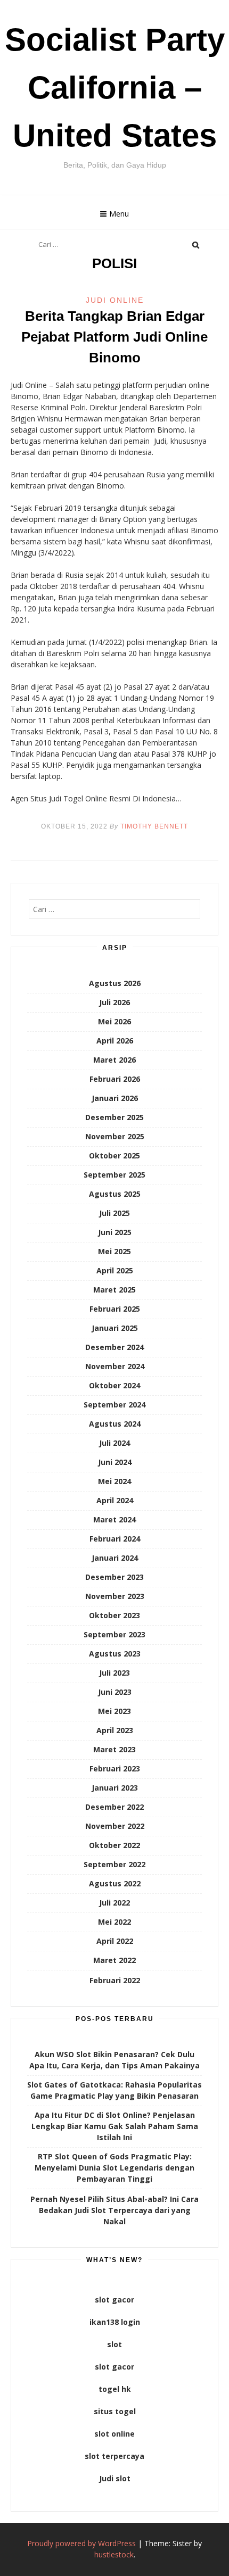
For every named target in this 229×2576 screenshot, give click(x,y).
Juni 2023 (115, 1692)
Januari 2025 (115, 1328)
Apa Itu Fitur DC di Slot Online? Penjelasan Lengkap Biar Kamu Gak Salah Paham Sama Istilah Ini (115, 2126)
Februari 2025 (115, 1309)
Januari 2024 (115, 1558)
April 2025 (115, 1270)
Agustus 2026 (115, 983)
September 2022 (114, 1864)
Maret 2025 (114, 1290)
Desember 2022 (114, 1807)
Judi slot (115, 2478)
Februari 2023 (115, 1769)
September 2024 (114, 1405)
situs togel (115, 2411)
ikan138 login (115, 2322)
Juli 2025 (114, 1213)
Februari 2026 (115, 1079)
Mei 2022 (114, 1922)
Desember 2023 (114, 1577)
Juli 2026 (114, 1002)
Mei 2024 (114, 1481)
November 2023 (115, 1596)
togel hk (115, 2389)
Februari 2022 (115, 1980)
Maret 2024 (114, 1519)
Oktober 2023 (114, 1615)
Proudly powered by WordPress (81, 2543)
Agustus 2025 (115, 1194)
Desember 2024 (114, 1347)
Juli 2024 (114, 1443)
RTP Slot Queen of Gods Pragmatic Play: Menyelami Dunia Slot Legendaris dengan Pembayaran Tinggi (114, 2168)
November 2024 (115, 1366)
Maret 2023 (114, 1749)
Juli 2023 (114, 1673)
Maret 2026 (114, 1060)
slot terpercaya (114, 2456)
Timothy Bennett (154, 826)
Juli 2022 (114, 1903)
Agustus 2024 (115, 1424)
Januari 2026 (115, 1098)
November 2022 (115, 1826)
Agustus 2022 (115, 1883)
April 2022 (115, 1941)
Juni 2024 (115, 1462)
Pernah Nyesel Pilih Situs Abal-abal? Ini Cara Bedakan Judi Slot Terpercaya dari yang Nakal (114, 2210)
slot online (114, 2434)
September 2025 (114, 1175)
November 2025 (115, 1136)
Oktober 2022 (114, 1845)
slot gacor (114, 2300)
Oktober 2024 (114, 1385)
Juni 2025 (115, 1232)
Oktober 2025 (114, 1156)
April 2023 (115, 1730)
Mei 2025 (114, 1251)
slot (114, 2344)
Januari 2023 (115, 1788)
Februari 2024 (115, 1539)
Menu (119, 214)
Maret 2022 (114, 1960)
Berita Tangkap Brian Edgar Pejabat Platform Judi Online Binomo (114, 337)
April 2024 (115, 1500)
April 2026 (115, 1041)
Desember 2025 (114, 1117)
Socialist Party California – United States (115, 88)
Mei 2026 (114, 1021)
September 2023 (114, 1634)
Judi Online (115, 300)
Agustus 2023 (115, 1654)
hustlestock (114, 2554)
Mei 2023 (114, 1711)
